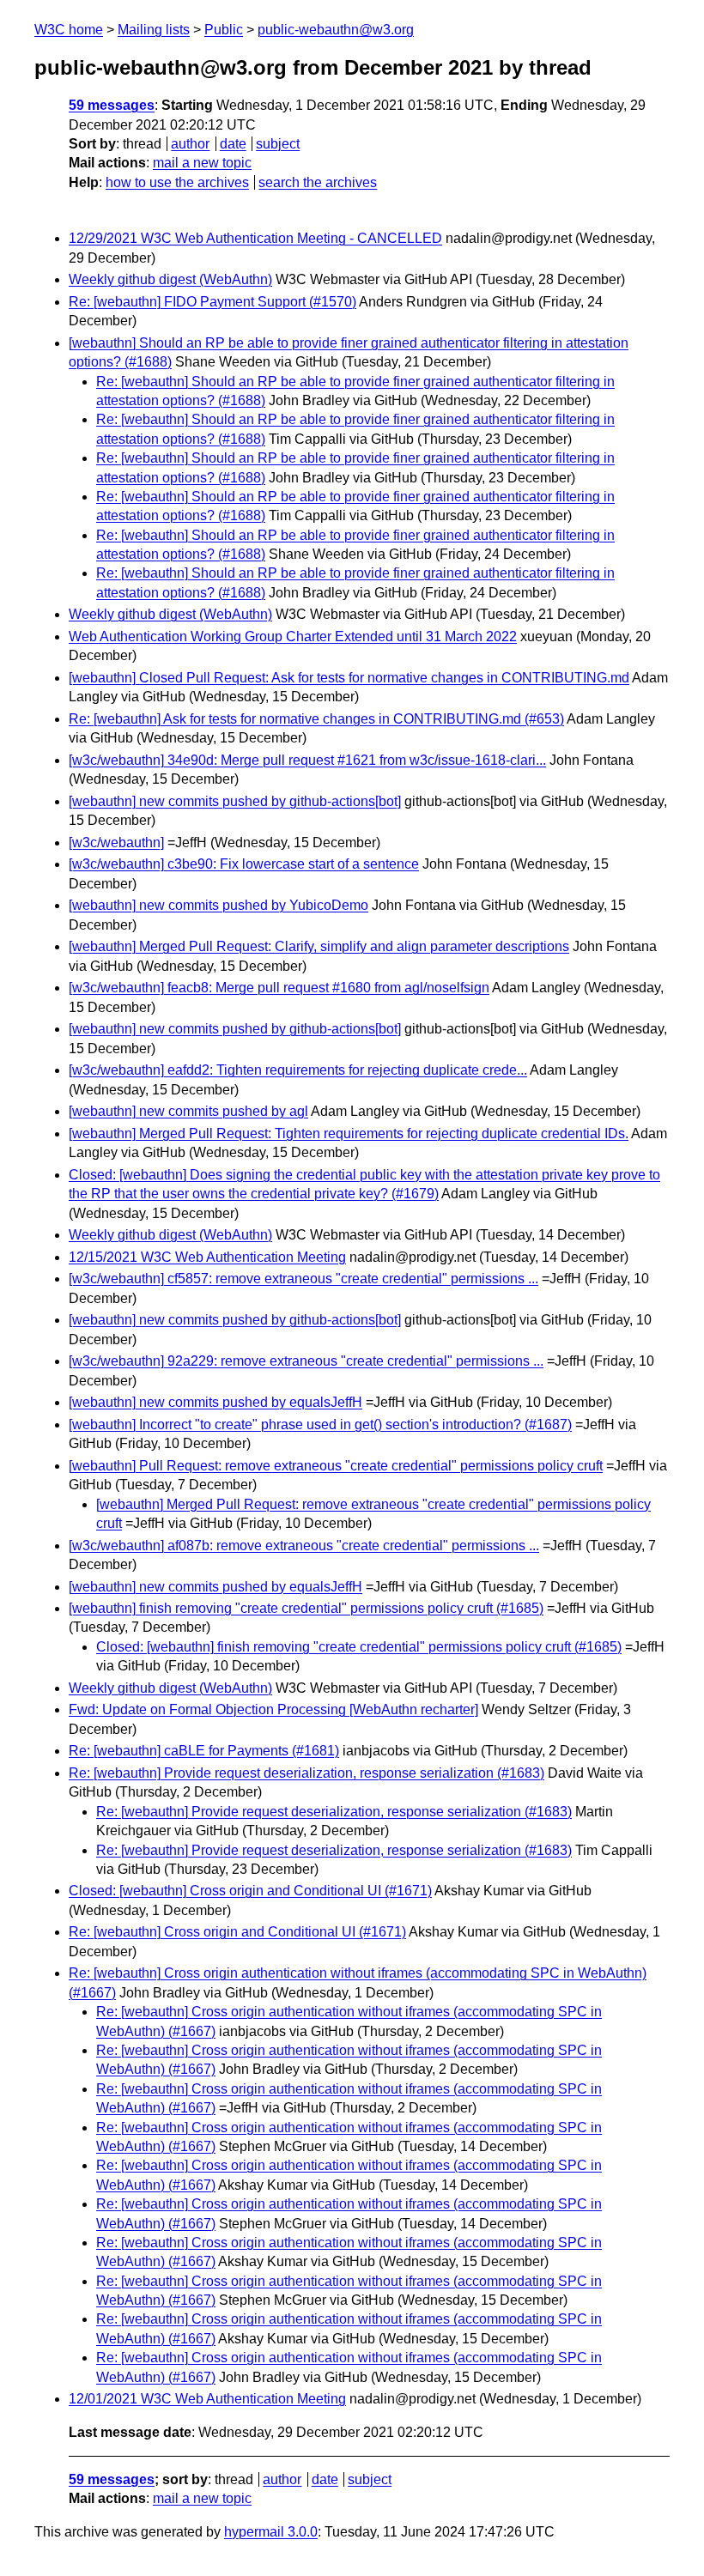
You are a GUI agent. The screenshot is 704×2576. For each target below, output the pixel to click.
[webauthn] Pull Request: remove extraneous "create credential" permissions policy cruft (336, 1466)
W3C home (69, 30)
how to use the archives (177, 182)
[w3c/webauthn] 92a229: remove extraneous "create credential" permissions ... (306, 1361)
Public (224, 30)
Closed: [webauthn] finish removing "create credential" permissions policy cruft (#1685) (359, 1647)
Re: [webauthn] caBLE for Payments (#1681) (204, 1751)
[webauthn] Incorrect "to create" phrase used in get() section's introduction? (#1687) (320, 1424)
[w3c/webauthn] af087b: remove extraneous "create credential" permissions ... (304, 1546)
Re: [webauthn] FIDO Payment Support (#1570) (212, 302)
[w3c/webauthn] (116, 843)
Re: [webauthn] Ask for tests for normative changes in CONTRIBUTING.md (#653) (316, 719)
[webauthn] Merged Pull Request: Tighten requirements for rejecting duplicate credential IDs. (349, 1133)
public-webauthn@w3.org (336, 30)
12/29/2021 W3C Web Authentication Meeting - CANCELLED (255, 238)
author (190, 144)
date (233, 144)
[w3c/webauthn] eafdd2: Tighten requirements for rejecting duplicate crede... (298, 1070)
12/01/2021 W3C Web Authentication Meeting (207, 2399)
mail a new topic (202, 163)
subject (278, 144)
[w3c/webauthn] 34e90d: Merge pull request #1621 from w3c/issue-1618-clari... (307, 760)
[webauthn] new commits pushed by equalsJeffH (215, 1402)
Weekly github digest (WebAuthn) (170, 279)
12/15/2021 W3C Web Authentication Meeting (207, 1257)
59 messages (112, 105)
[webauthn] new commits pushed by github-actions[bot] (235, 801)
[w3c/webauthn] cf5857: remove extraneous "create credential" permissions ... (303, 1279)
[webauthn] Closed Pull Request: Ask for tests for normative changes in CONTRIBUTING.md (349, 678)
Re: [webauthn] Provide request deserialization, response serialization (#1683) (306, 1773)
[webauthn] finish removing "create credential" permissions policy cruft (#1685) (306, 1608)
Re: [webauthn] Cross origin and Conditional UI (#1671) (237, 1932)
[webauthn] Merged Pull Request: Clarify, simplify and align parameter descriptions (319, 946)
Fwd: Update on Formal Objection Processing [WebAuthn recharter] (273, 1709)
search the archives (318, 182)
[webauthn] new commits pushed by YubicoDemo (218, 905)
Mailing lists (154, 30)
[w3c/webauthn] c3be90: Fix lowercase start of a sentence (244, 864)
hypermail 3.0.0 (271, 2532)
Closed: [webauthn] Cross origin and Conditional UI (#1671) (250, 1891)
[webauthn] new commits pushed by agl (188, 1111)
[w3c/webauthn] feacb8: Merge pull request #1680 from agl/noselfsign (279, 988)
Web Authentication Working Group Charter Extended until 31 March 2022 (293, 636)
